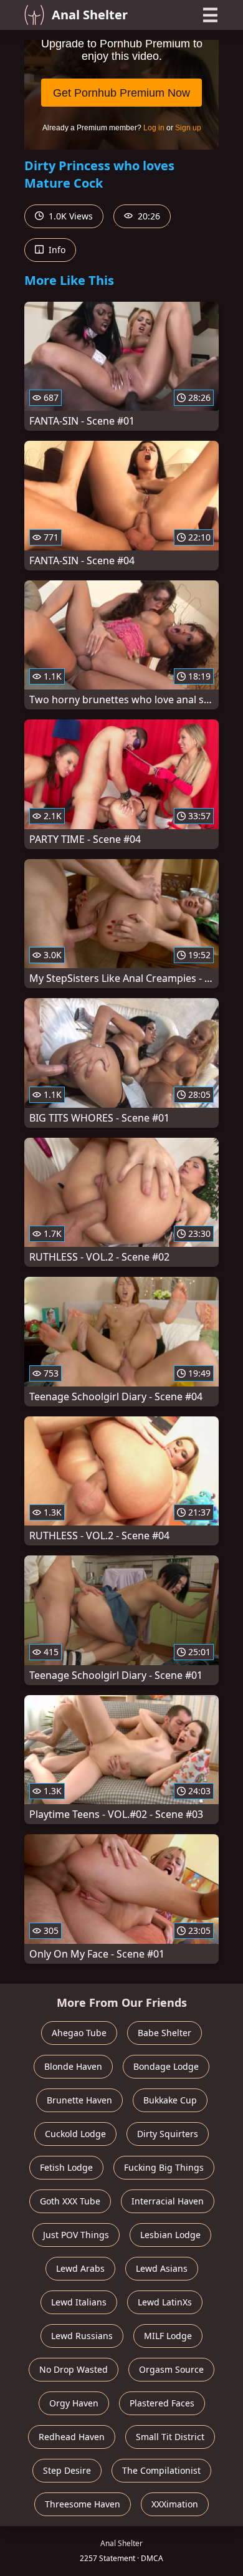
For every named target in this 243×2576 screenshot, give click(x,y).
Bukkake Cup (170, 2100)
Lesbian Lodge (170, 2235)
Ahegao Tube (79, 2033)
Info (56, 250)
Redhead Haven (72, 2437)
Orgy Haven (74, 2403)
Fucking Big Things (164, 2167)
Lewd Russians (82, 2336)
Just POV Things (76, 2235)
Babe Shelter (164, 2033)
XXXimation (175, 2504)
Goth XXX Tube (70, 2201)
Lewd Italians (79, 2302)
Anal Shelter (90, 15)
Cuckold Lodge (75, 2134)
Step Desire (67, 2470)
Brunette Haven (79, 2100)
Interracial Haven (168, 2201)
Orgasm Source (171, 2369)
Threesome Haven (83, 2504)
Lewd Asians (162, 2268)
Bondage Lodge (166, 2066)
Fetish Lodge (66, 2167)
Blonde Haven (73, 2066)
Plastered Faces (162, 2403)
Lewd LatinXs (165, 2302)
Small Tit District (170, 2437)
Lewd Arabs (80, 2268)
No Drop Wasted (74, 2369)
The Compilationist (161, 2470)
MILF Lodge (168, 2336)
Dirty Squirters (168, 2134)
